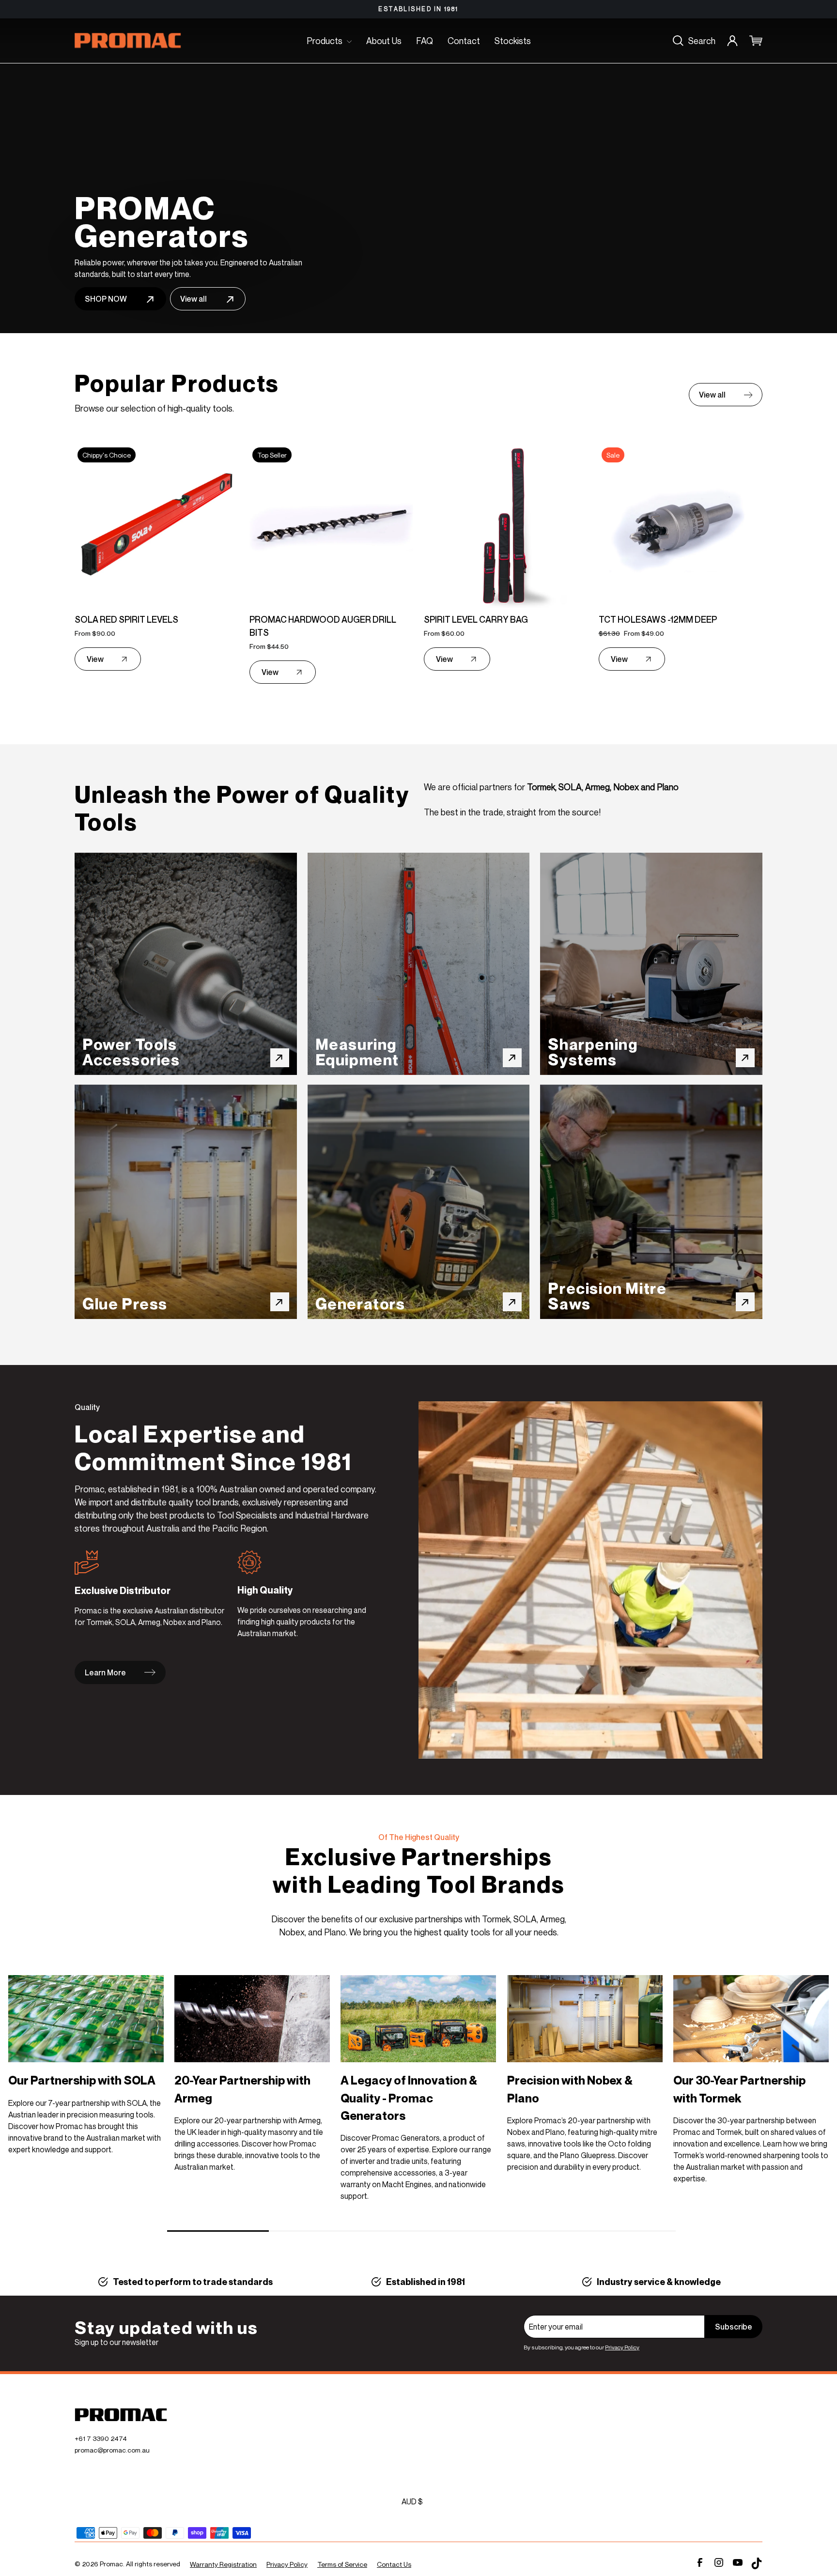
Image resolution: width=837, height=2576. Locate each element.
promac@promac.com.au (112, 2450)
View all (194, 299)
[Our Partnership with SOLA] (86, 2019)
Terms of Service (342, 2564)
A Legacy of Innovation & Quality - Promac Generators (409, 2098)
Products (325, 41)
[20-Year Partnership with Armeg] (252, 2019)
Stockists (513, 41)
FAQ (425, 41)
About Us (384, 41)
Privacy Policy (622, 2347)
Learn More (105, 1672)
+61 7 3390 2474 (101, 2438)
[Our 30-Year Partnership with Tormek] (751, 2019)
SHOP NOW (106, 299)
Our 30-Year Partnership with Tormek (739, 2089)
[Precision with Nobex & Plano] (585, 2019)
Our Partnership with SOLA (82, 2080)
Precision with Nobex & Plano (570, 2089)
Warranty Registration (223, 2564)
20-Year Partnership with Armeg (242, 2089)
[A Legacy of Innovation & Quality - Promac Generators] (418, 2019)
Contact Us (394, 2564)
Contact (464, 41)
